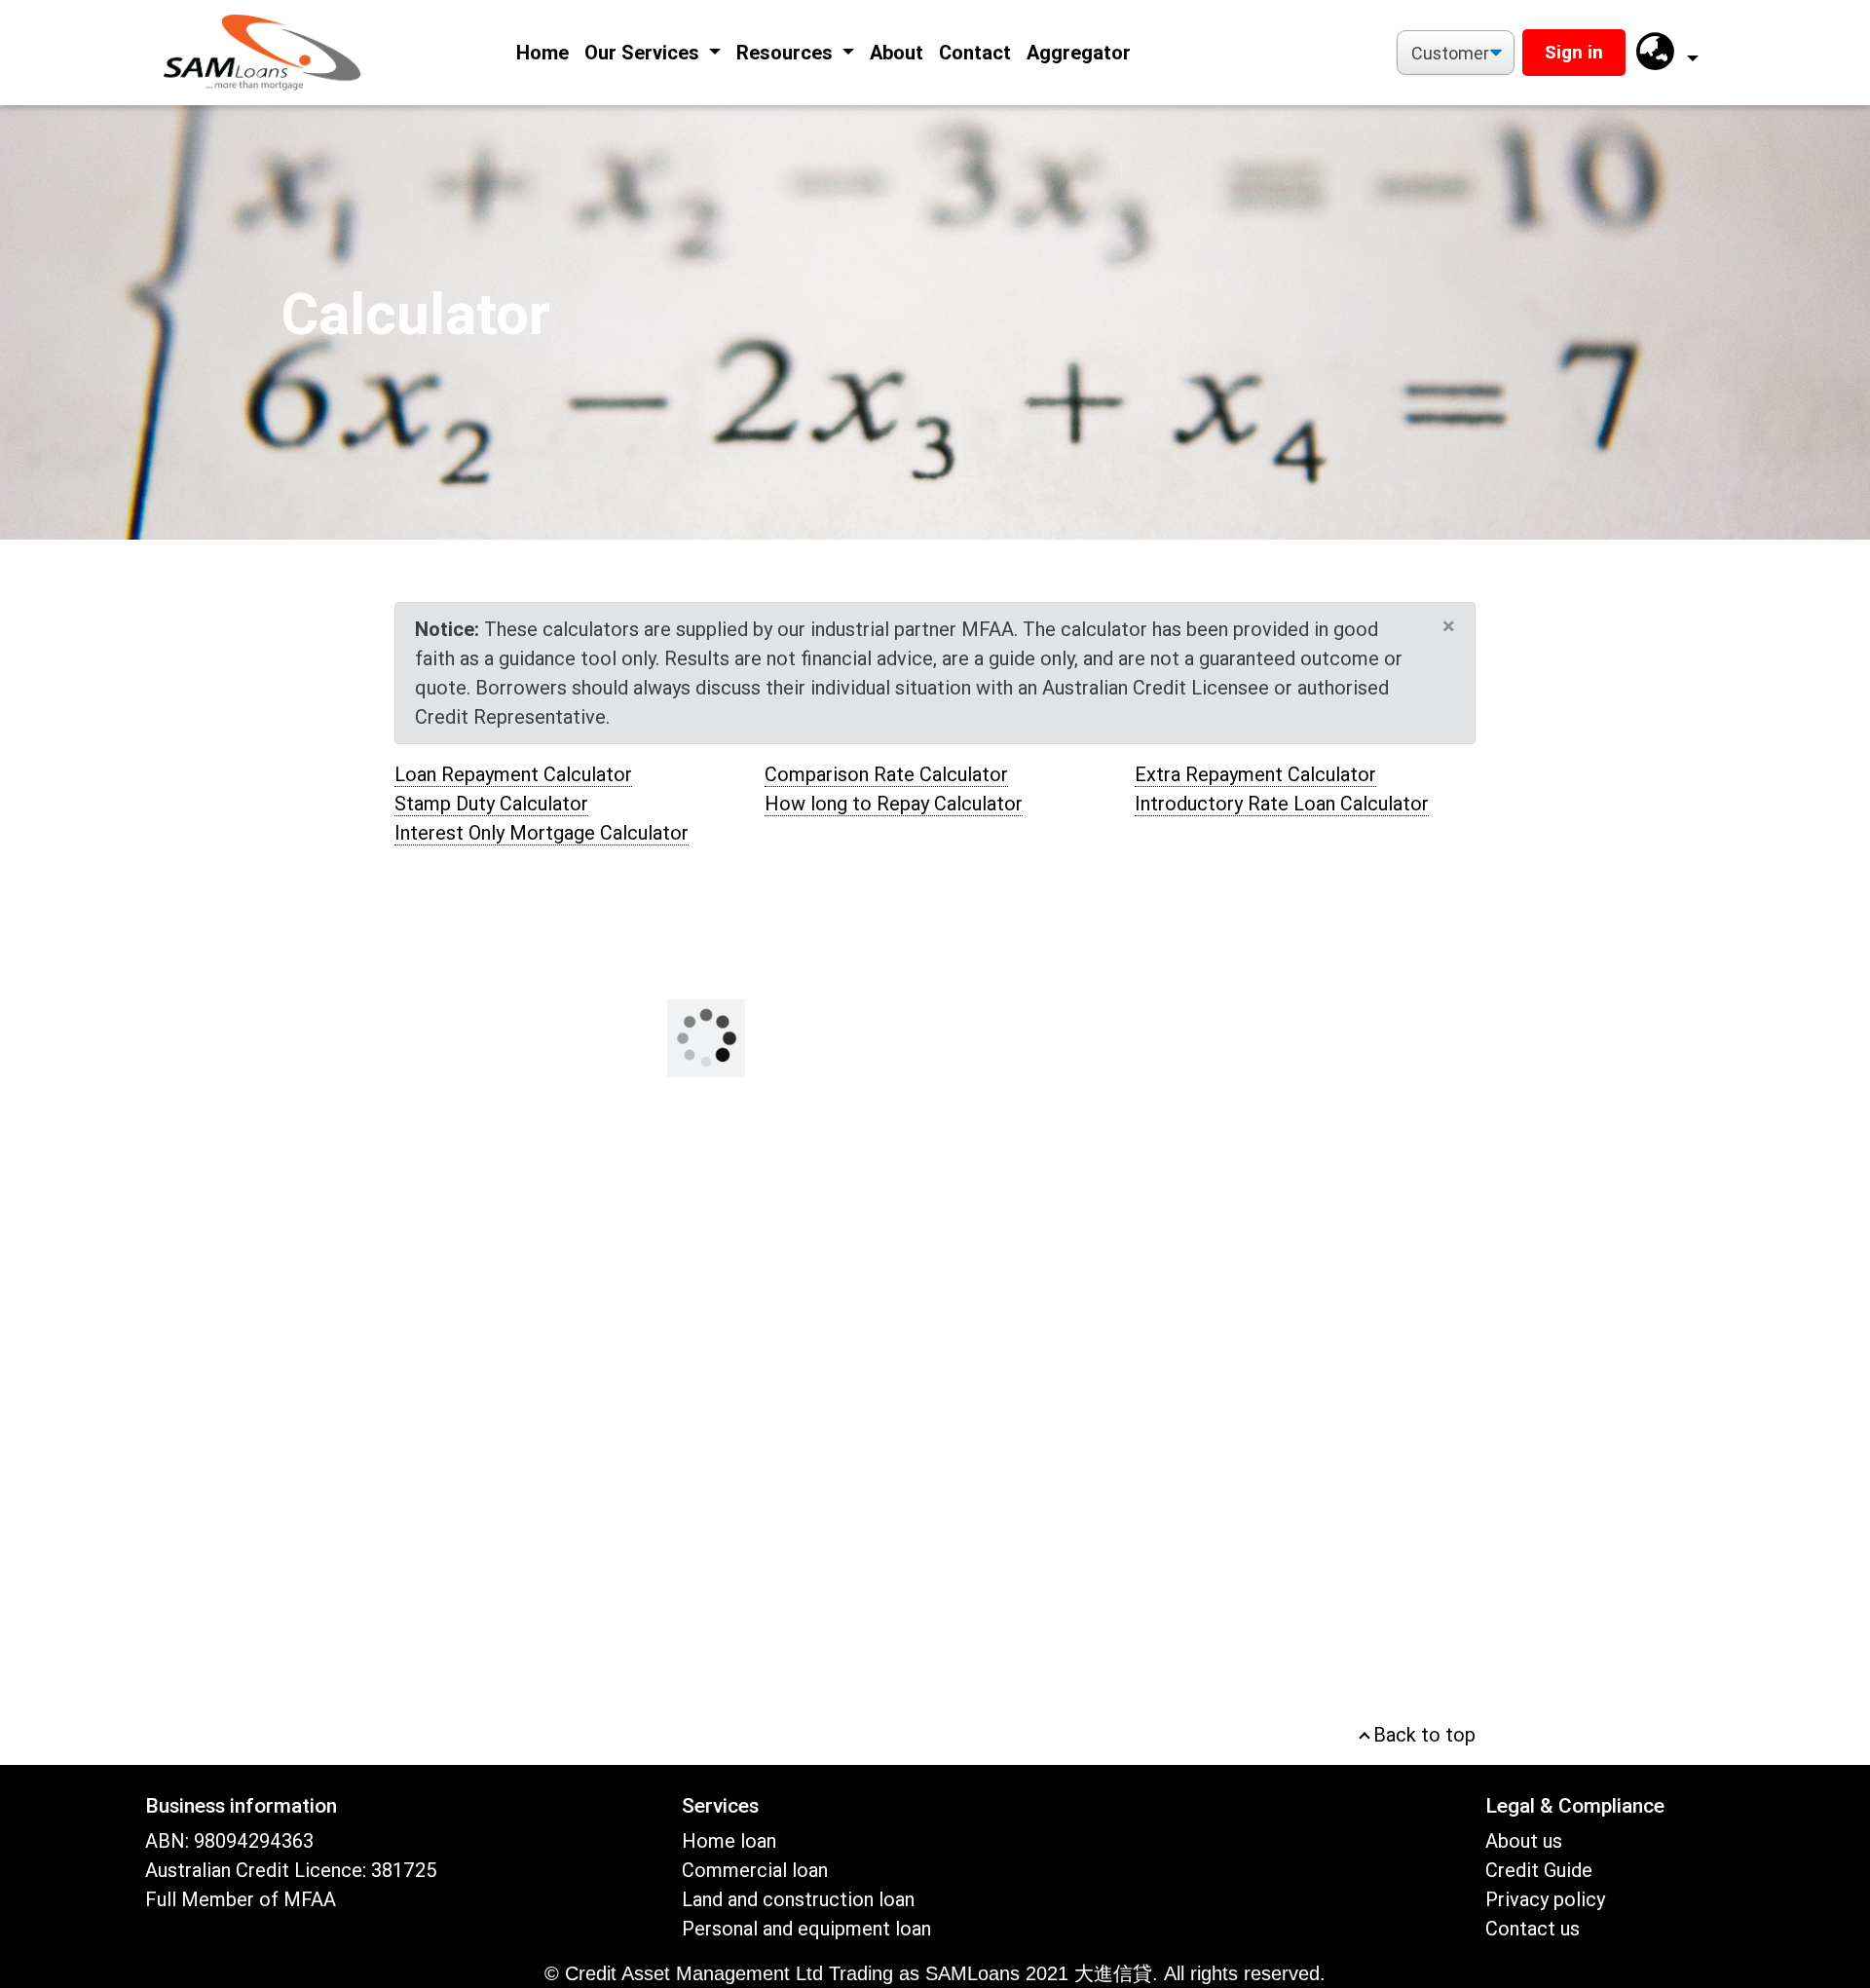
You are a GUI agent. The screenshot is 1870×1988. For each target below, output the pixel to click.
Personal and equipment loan (806, 1929)
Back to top (1422, 1735)
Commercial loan (755, 1870)
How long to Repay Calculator (894, 804)
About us (1524, 1841)
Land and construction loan (798, 1899)
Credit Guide (1539, 1870)
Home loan (729, 1841)
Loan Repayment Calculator (513, 774)
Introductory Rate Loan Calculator (1282, 804)
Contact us (1533, 1929)
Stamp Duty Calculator (491, 804)
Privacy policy (1545, 1899)
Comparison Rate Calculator (886, 774)
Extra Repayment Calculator (1255, 774)
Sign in (1574, 52)
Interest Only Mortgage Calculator (542, 833)
